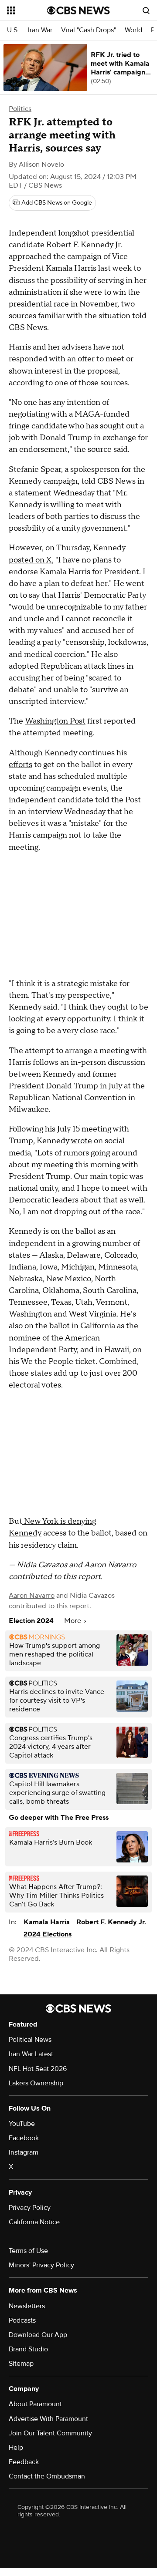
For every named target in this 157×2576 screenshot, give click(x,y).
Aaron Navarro (32, 1596)
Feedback (24, 2462)
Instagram (24, 2152)
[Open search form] (146, 10)
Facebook (24, 2138)
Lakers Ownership (36, 2083)
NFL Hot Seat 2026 (38, 2069)
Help (16, 2448)
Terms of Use (28, 2251)
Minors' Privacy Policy (41, 2265)
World (133, 30)
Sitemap (21, 2364)
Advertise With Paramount (48, 2419)
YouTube (22, 2124)
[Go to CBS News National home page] (78, 10)
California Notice (34, 2222)
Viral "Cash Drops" (89, 30)
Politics (20, 109)
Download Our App (38, 2335)
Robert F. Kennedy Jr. (111, 1922)
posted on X (30, 560)
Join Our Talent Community (50, 2433)
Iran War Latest (31, 2054)
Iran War (40, 30)
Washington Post (55, 721)
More (73, 1621)
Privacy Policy (30, 2208)
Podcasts (22, 2320)
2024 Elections (48, 1934)
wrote (81, 1141)
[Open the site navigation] (27, 10)
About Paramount (35, 2404)
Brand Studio (28, 2349)
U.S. (13, 30)
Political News (30, 2040)
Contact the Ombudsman (47, 2476)
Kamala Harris (46, 1922)
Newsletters (27, 2306)
